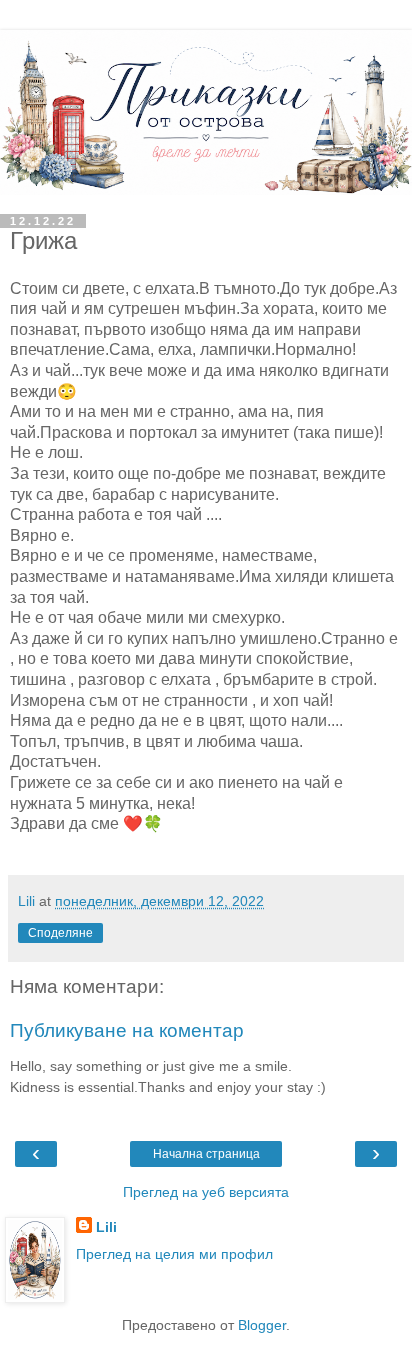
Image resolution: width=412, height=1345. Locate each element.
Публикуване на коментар (127, 1030)
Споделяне (60, 933)
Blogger (262, 1325)
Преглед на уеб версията (206, 1192)
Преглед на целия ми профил (174, 1254)
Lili (106, 1227)
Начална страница (206, 1154)
